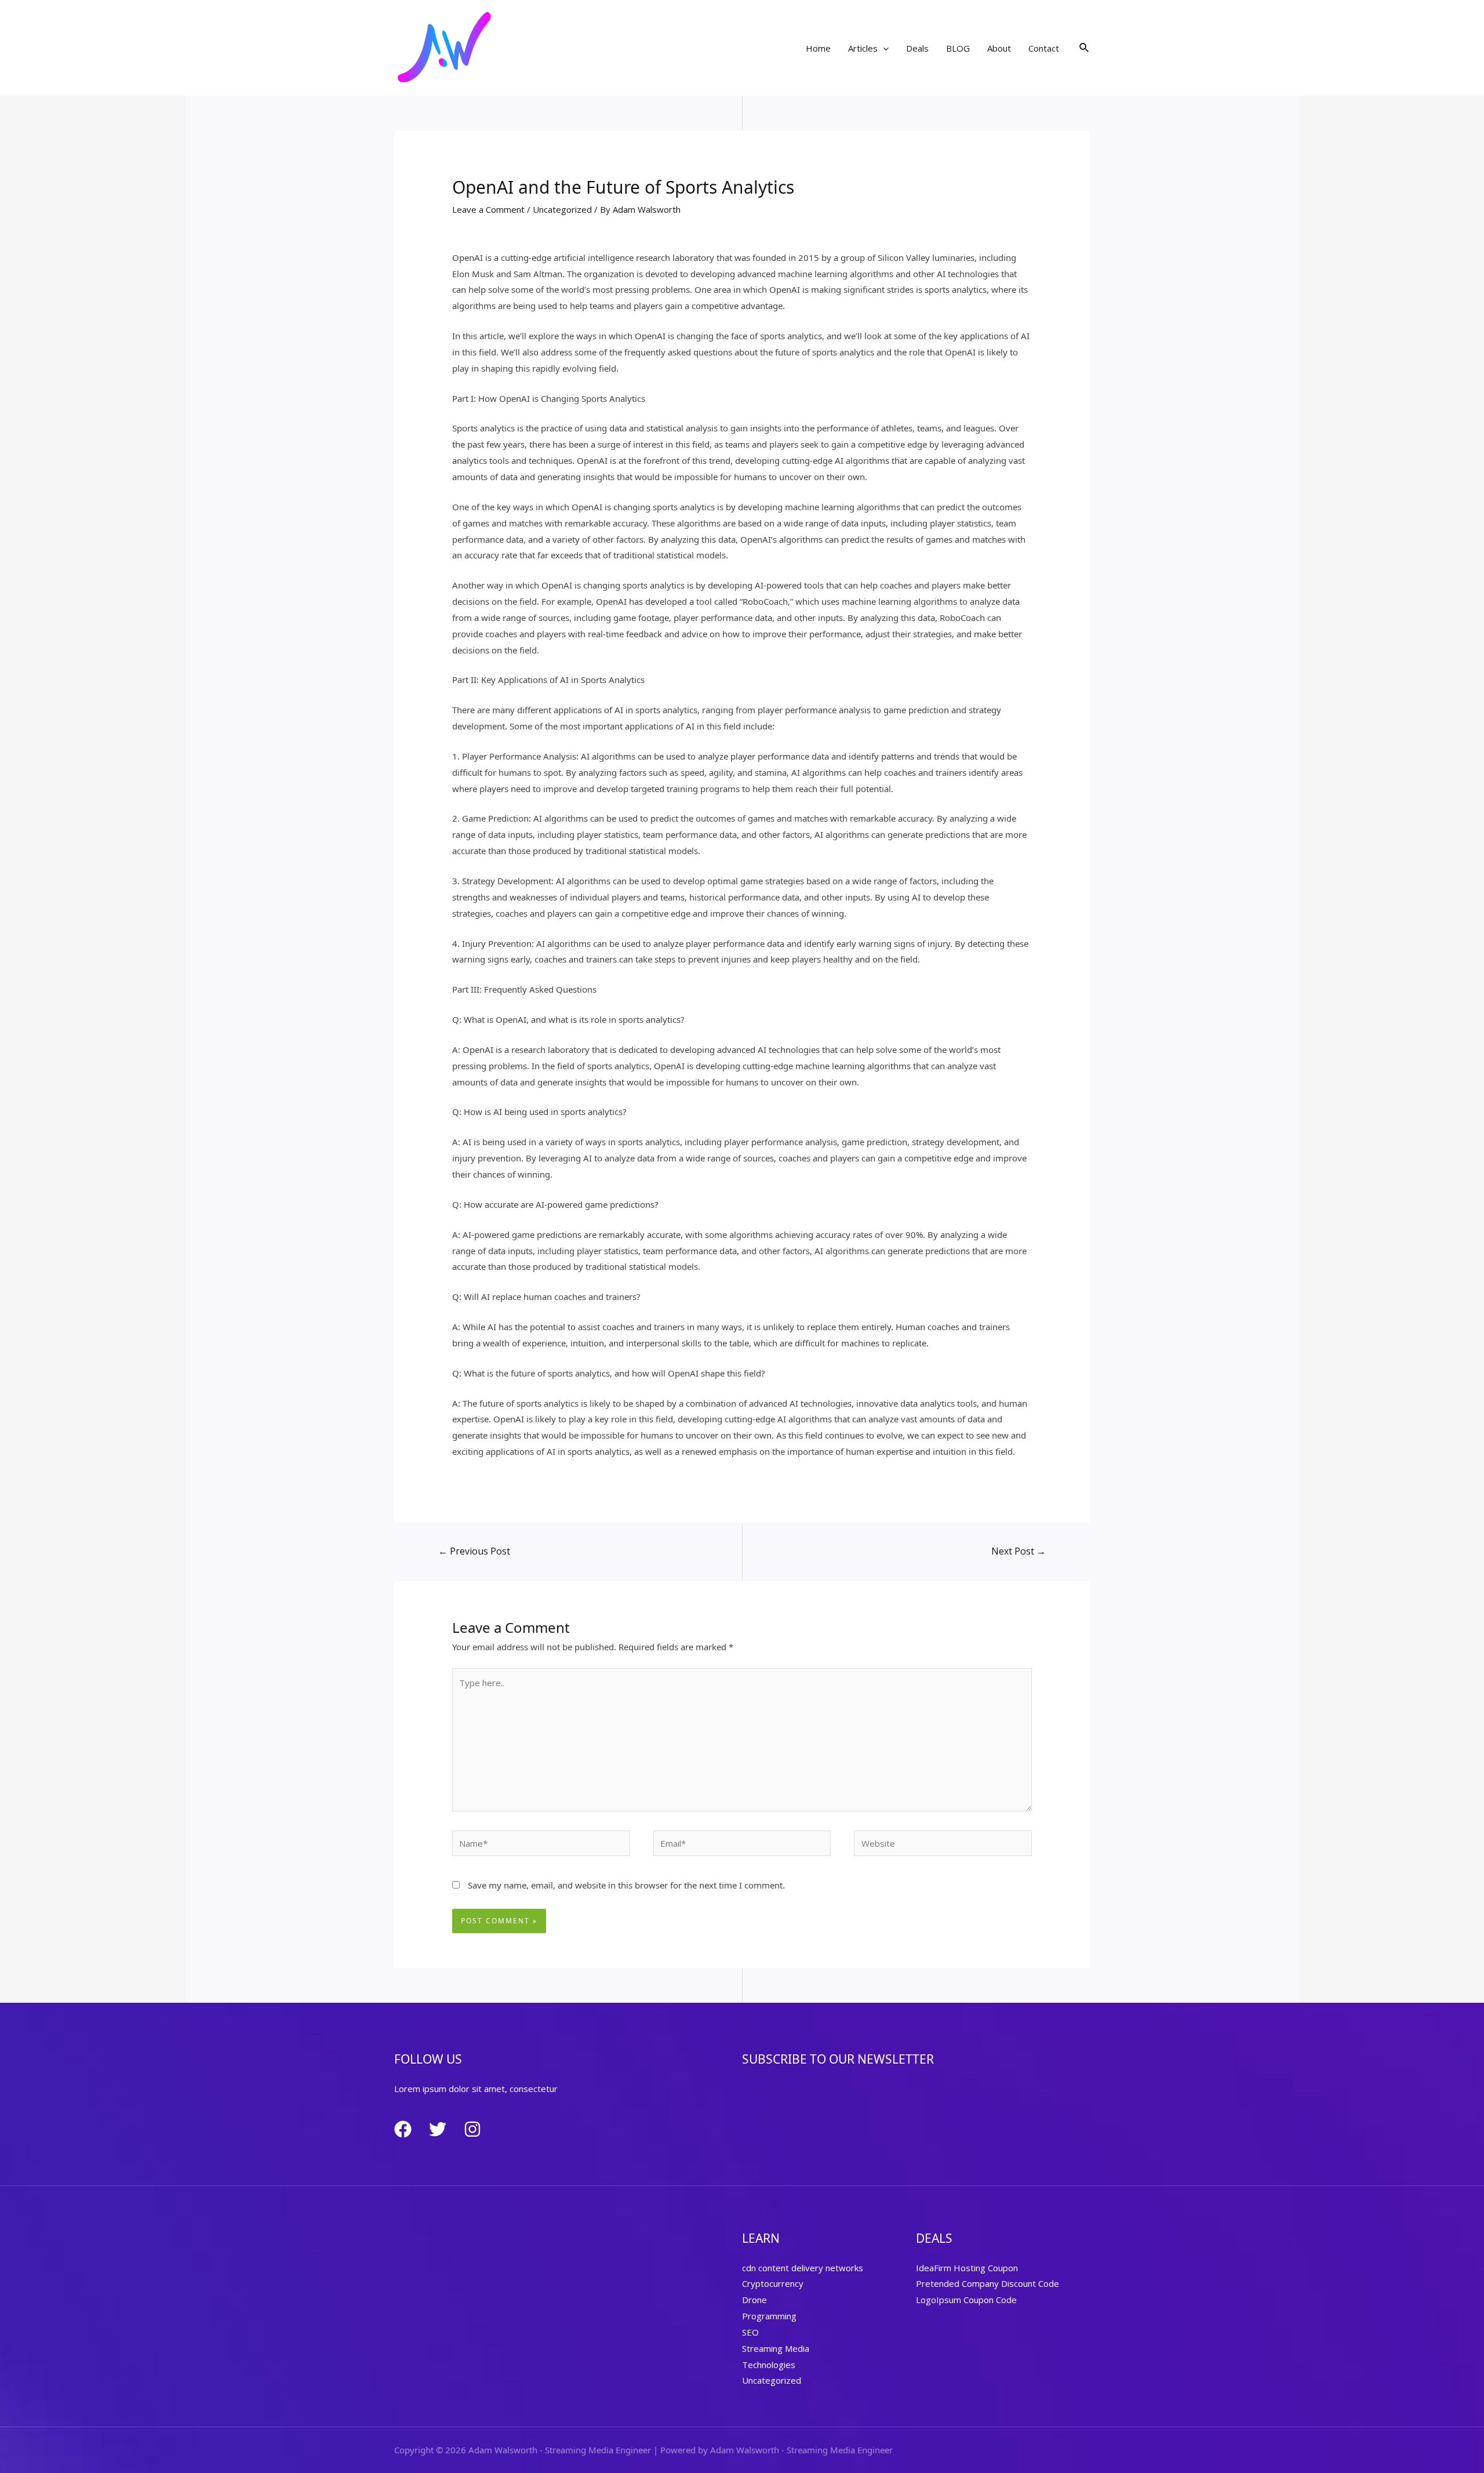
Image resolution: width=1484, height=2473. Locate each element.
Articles (863, 48)
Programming (769, 2316)
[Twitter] (438, 2129)
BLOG (958, 48)
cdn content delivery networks (803, 2268)
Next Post (1019, 1551)
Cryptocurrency (773, 2283)
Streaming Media (776, 2348)
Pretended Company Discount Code (987, 2283)
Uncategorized (562, 209)
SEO (750, 2332)
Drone (754, 2300)
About (999, 48)
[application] (883, 48)
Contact (1044, 48)
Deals (917, 48)
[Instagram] (472, 2129)
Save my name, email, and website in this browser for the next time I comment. (626, 1885)
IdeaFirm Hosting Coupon (967, 2268)
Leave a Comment (488, 209)
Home (818, 48)
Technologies (769, 2365)
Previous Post (474, 1551)
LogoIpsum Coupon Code (966, 2300)
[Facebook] (403, 2129)
